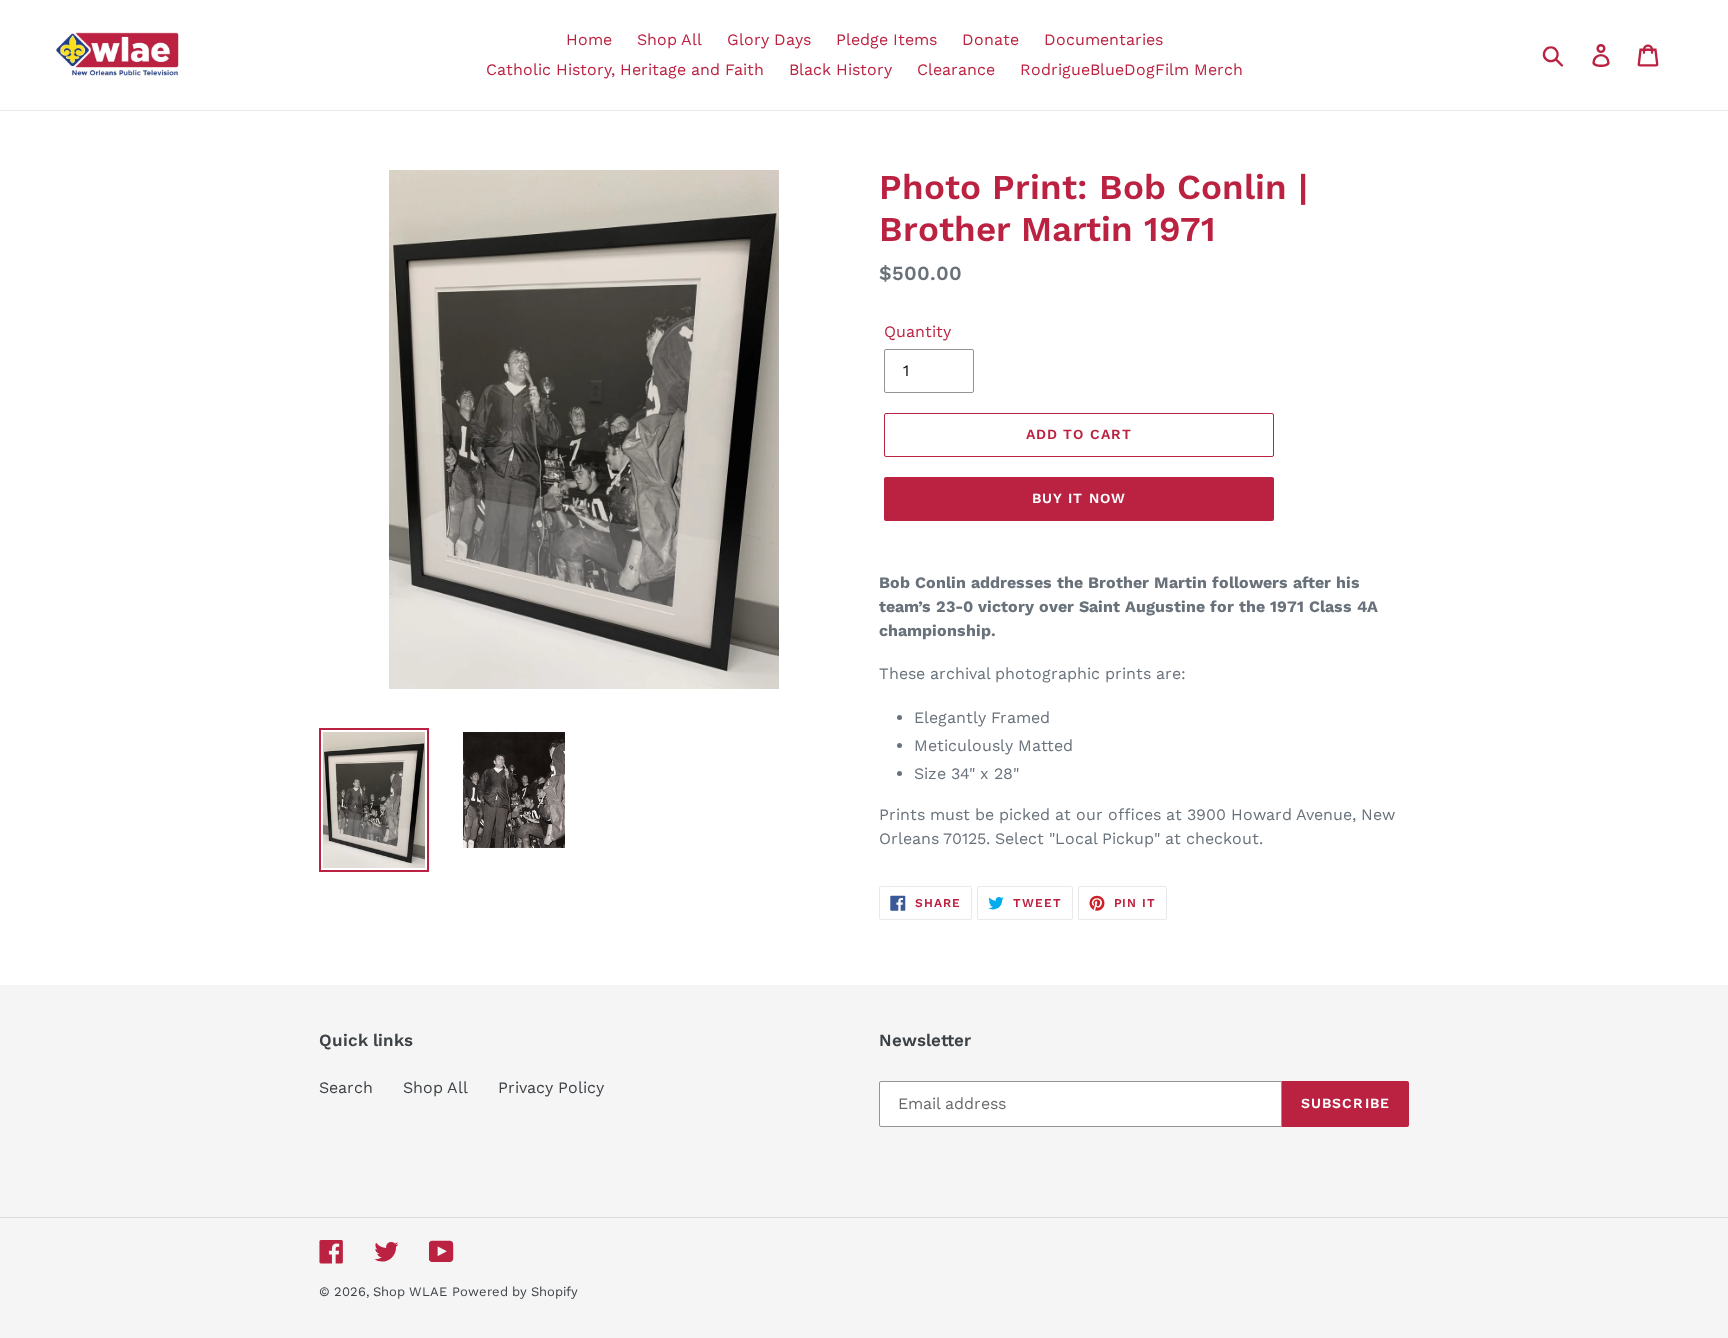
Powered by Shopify (515, 1291)
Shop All (435, 1087)
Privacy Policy (551, 1087)
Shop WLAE (410, 1291)
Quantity (917, 331)
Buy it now (1079, 498)
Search (346, 1087)
